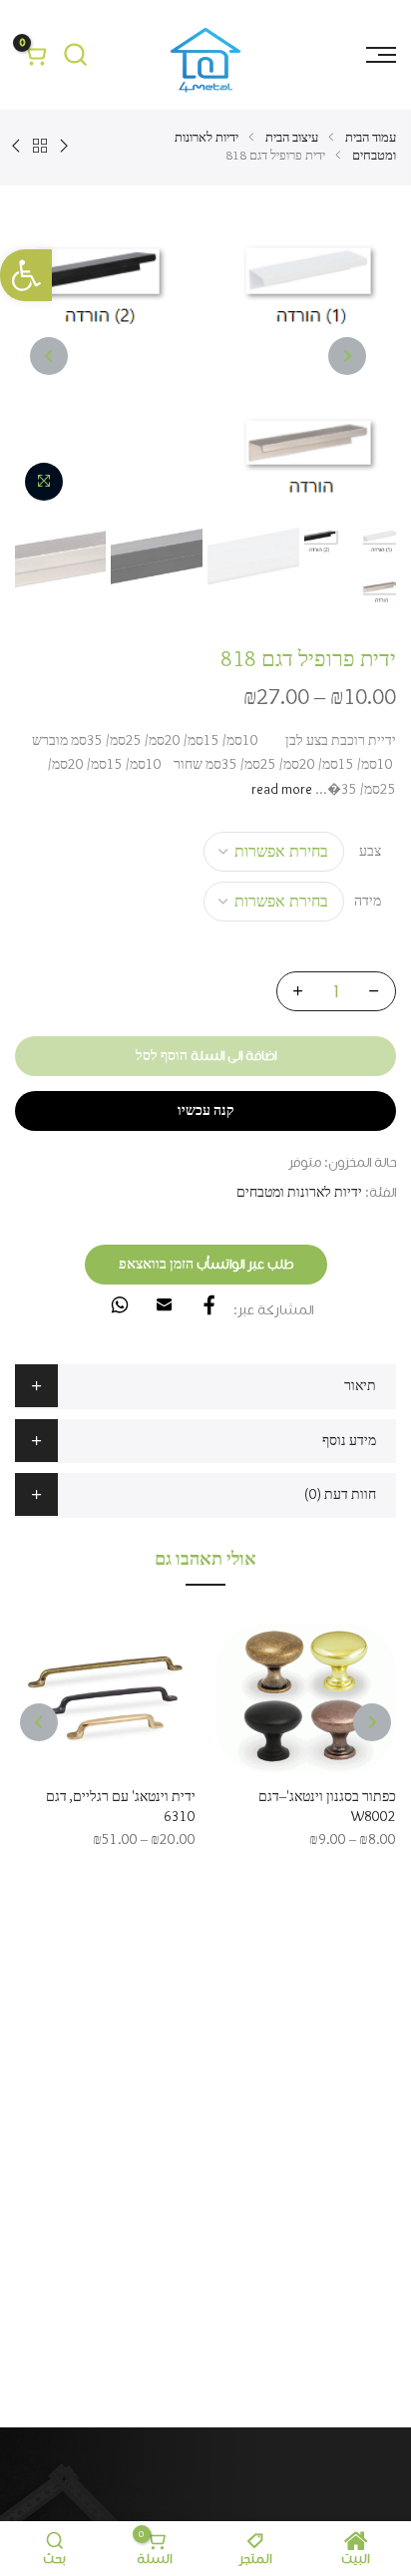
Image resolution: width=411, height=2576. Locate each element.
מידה (368, 902)
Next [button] (49, 356)
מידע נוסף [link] (349, 1441)
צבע (370, 852)
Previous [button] (347, 356)
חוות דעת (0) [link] (340, 1495)
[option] (205, 356)
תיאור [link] (360, 1386)
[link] (26, 275)
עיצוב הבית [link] (292, 138)
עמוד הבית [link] (371, 138)
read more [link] (283, 790)
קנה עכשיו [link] (206, 1111)
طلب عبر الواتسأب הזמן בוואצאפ (206, 1265)
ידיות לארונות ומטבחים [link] (299, 1193)
